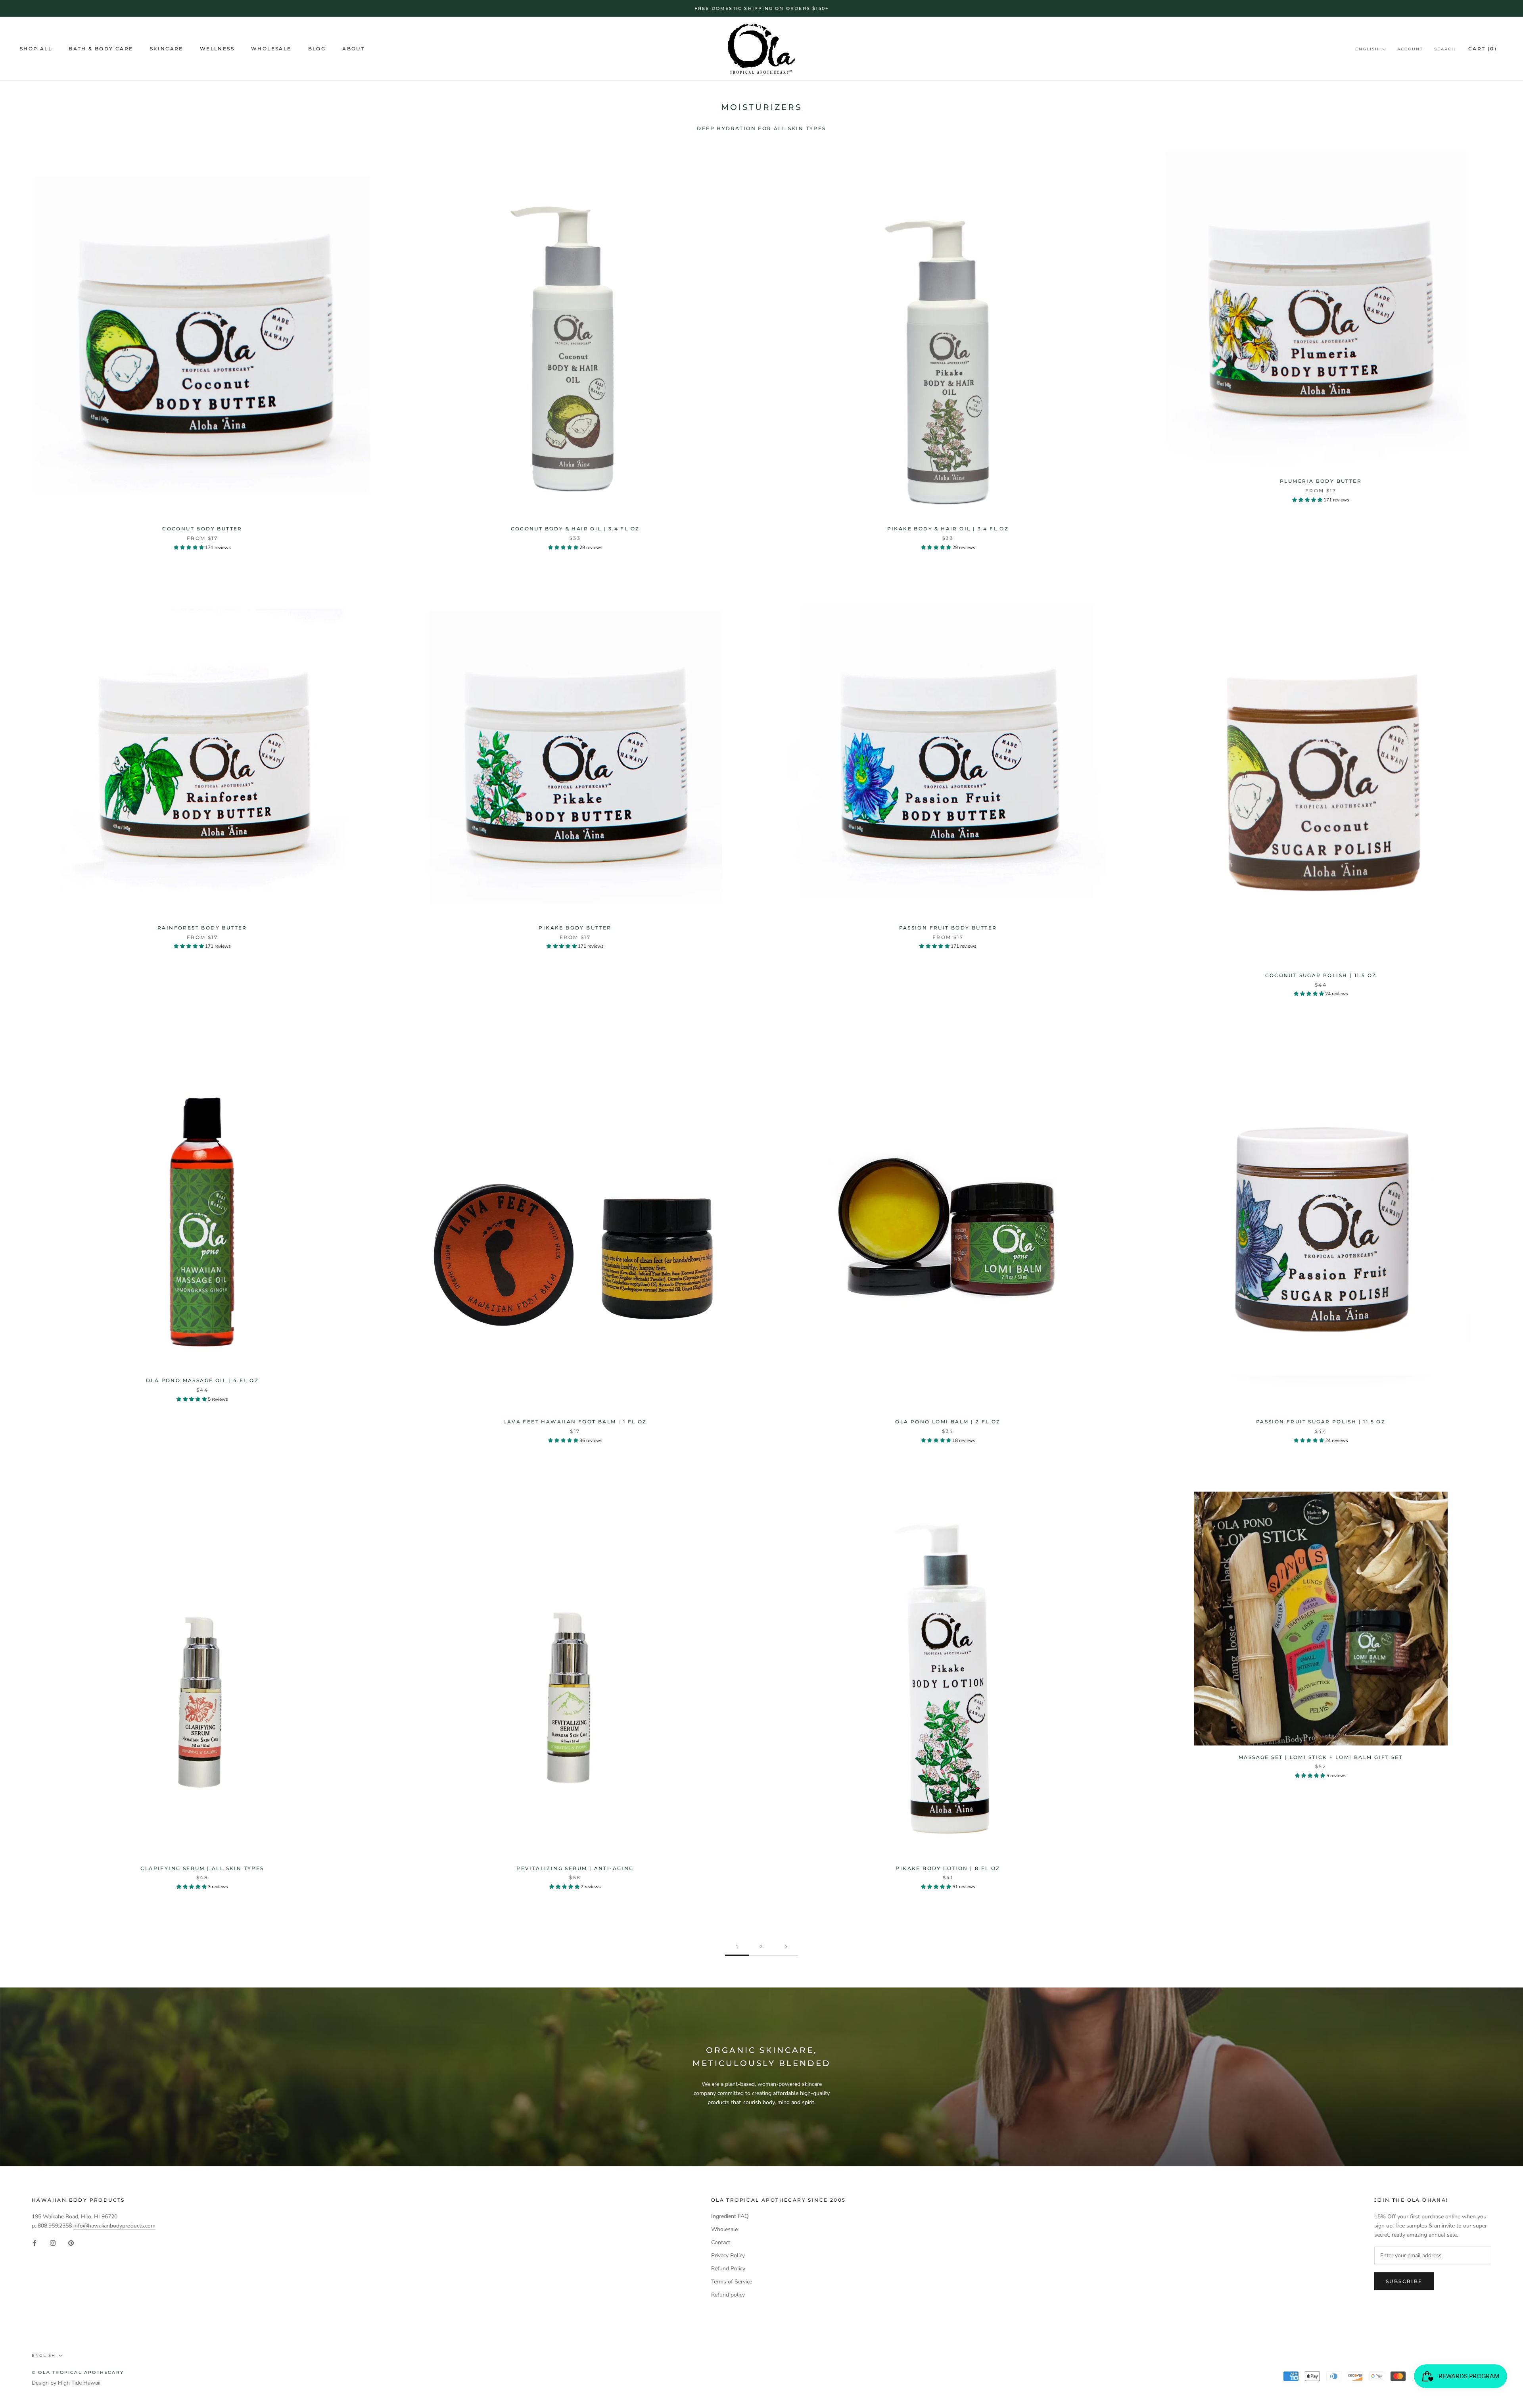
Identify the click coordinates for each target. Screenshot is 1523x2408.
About (353, 49)
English (1367, 49)
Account (1410, 49)
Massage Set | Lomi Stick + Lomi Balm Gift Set (1321, 1757)
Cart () (1483, 49)
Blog (317, 49)
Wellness (217, 49)
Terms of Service (732, 2282)
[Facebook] (35, 2243)
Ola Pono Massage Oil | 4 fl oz (202, 1380)
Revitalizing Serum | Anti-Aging (575, 1868)
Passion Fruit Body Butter (948, 928)
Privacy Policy (728, 2255)
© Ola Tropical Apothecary (78, 2372)
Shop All (36, 49)
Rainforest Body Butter (202, 928)
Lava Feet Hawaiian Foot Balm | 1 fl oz (575, 1422)
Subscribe (1404, 2281)
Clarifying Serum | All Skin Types (202, 1868)
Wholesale (271, 49)
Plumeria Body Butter (1321, 481)
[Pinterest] (71, 2243)
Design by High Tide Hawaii (66, 2383)
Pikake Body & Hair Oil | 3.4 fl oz (948, 529)
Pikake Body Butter (575, 928)
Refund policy (728, 2295)
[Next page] (786, 1947)
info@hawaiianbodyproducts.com (114, 2226)
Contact (721, 2242)
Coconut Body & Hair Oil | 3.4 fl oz (575, 529)
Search (1445, 49)
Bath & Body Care (101, 49)
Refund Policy (728, 2269)
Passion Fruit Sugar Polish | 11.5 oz (1321, 1422)
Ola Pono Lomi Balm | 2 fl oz (948, 1422)
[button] (189, 547)
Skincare (167, 49)
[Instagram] (53, 2243)
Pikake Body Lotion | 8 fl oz (948, 1868)
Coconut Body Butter (202, 529)
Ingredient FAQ (730, 2216)
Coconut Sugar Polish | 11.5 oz (1321, 975)
